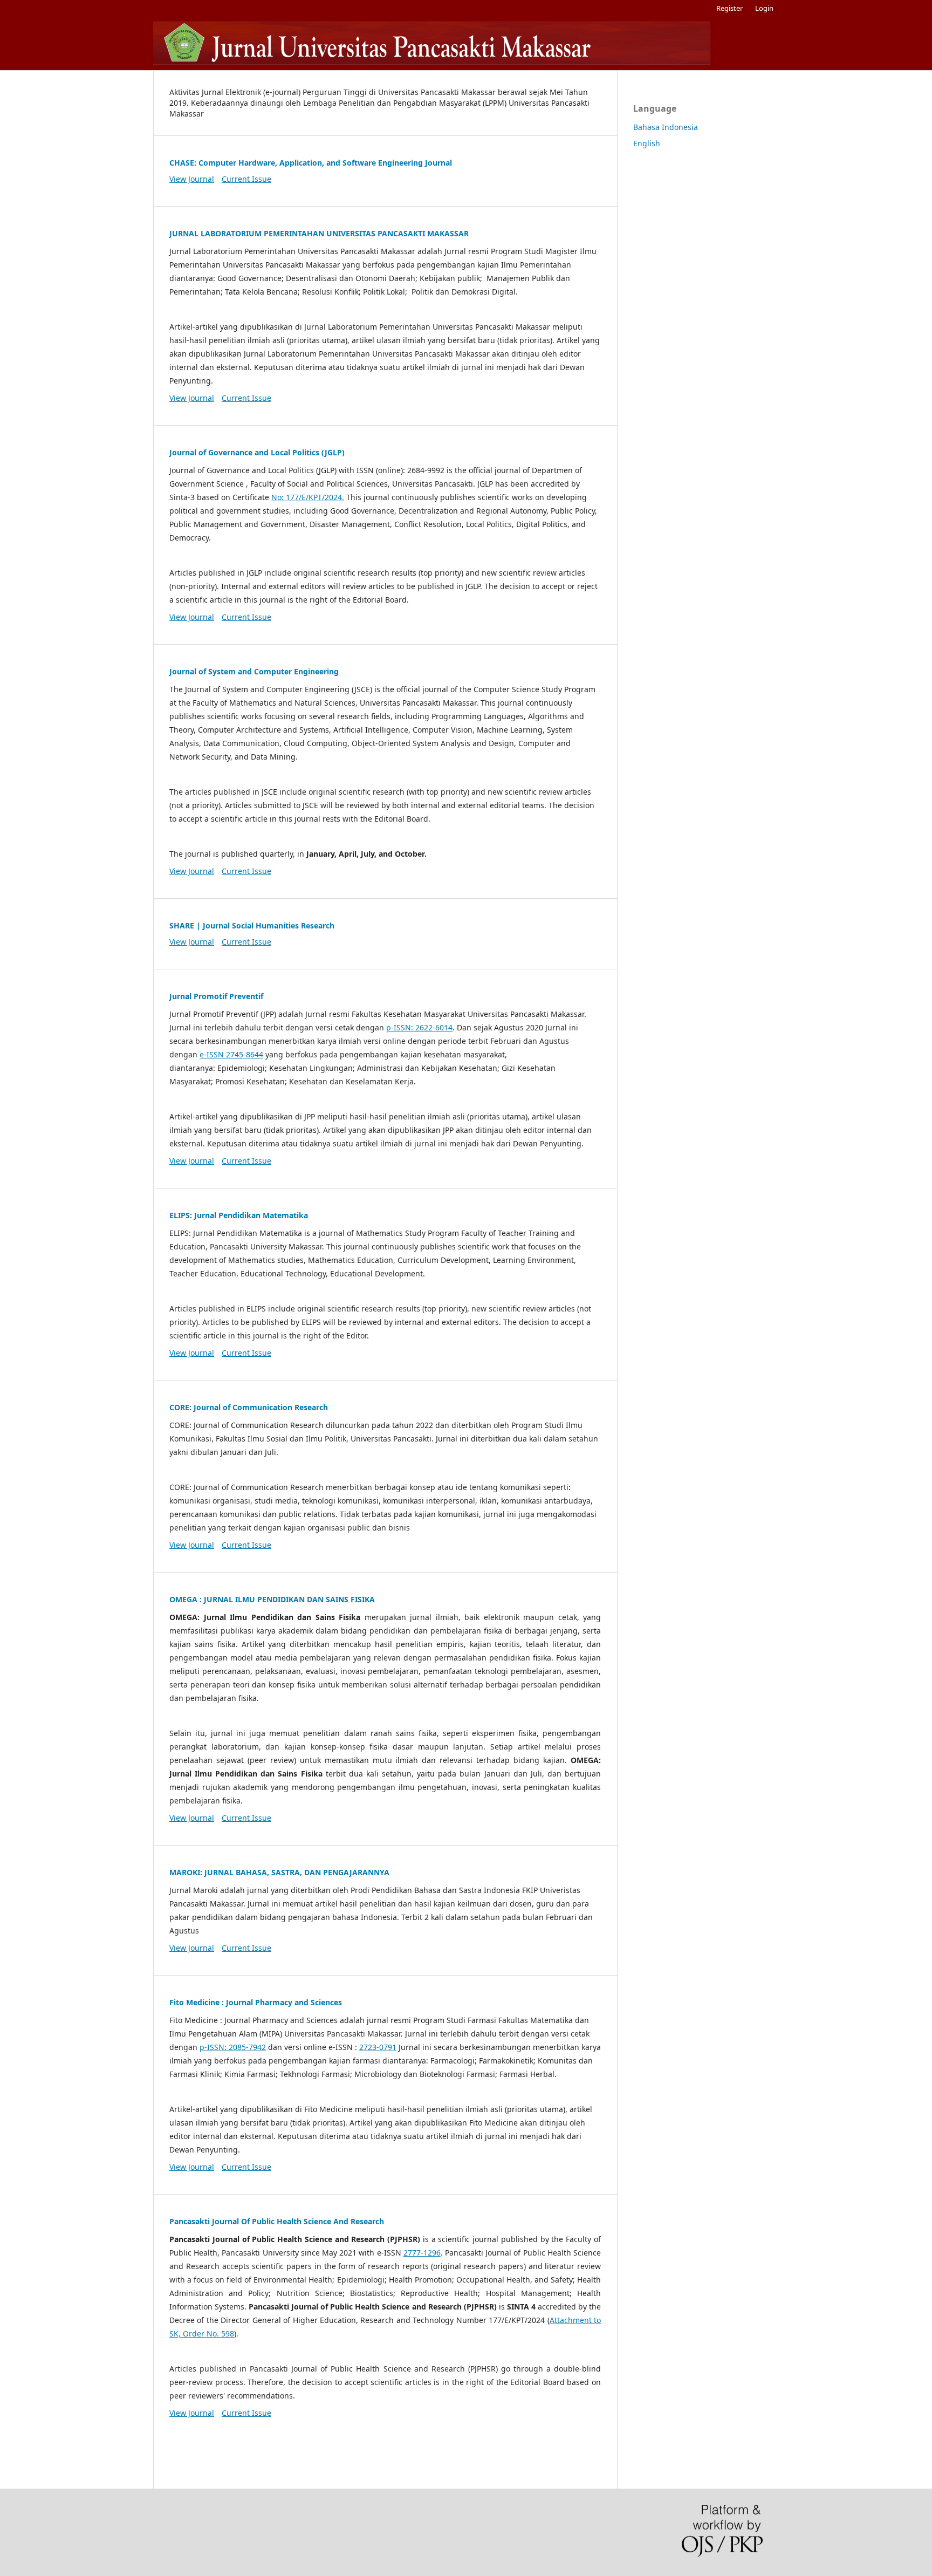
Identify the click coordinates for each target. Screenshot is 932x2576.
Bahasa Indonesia (666, 127)
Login (764, 8)
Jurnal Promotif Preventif (216, 996)
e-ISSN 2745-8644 (231, 1054)
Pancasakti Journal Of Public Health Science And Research (277, 2221)
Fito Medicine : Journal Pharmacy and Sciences (256, 2002)
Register (729, 8)
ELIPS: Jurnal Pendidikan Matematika (239, 1215)
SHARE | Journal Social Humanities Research (252, 925)
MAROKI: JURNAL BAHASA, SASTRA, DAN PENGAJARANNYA (279, 1872)
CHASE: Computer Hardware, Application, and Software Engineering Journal (311, 163)
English (647, 143)
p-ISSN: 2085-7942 (233, 2047)
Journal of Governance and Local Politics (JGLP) (257, 452)
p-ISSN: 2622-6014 (419, 1027)
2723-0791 (378, 2047)
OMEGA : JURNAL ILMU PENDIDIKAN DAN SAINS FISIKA (272, 1599)
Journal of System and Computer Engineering (254, 671)
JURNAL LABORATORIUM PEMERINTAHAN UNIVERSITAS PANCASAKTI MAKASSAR (319, 233)
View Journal (192, 179)
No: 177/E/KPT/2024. (308, 497)
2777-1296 (422, 2253)
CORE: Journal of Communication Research (249, 1407)
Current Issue (246, 179)
